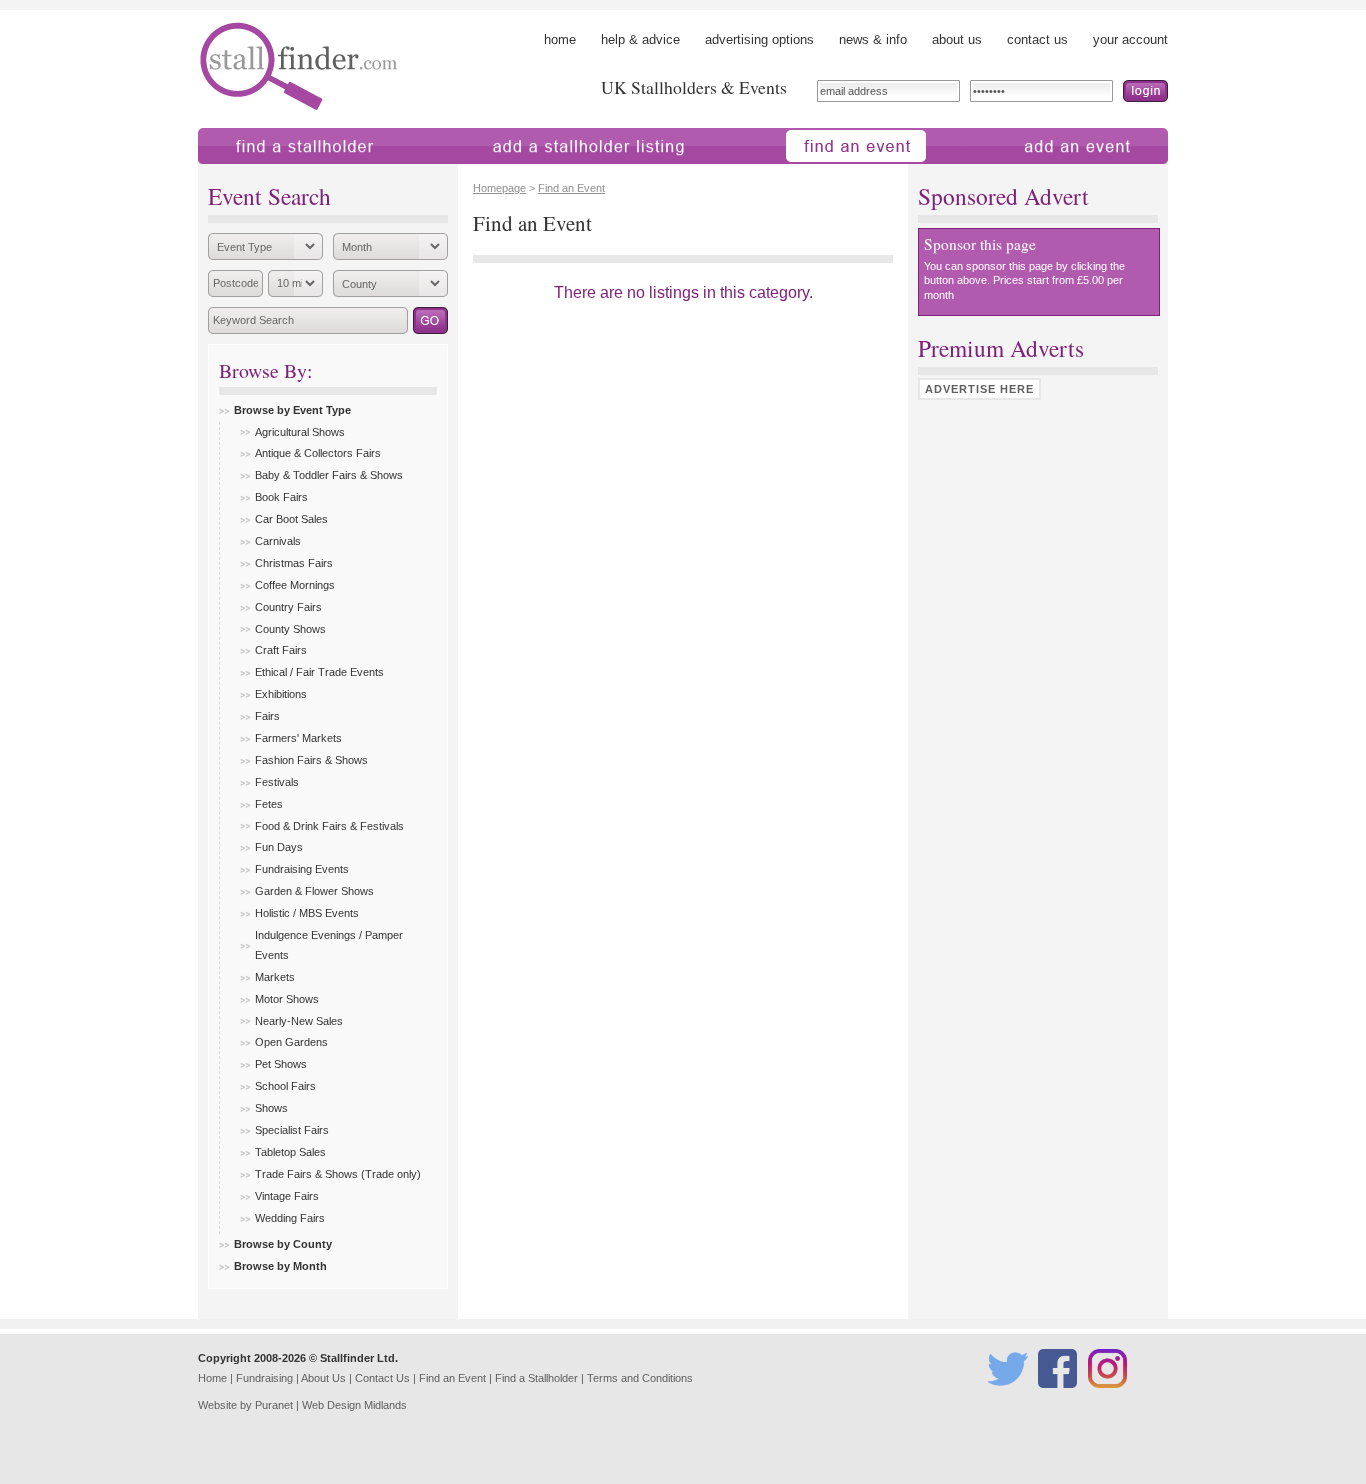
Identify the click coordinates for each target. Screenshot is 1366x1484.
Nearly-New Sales (299, 1021)
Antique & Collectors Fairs (318, 453)
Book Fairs (281, 497)
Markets (275, 977)
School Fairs (285, 1086)
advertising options (759, 39)
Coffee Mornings (295, 585)
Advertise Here (979, 389)
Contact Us (382, 1378)
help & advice (640, 39)
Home (212, 1378)
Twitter (1004, 1397)
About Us (323, 1378)
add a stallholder (486, 173)
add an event (1001, 173)
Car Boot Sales (291, 519)
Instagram (1110, 1397)
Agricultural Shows (300, 432)
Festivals (277, 782)
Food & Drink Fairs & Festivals (329, 826)
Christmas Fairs (294, 563)
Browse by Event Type (292, 410)
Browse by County (283, 1244)
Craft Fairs (281, 650)
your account (1130, 39)
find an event (772, 173)
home (560, 39)
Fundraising (264, 1378)
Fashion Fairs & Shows (311, 760)
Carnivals (278, 541)
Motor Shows (287, 999)
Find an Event (571, 188)
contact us (1037, 39)
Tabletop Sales (290, 1152)
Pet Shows (281, 1064)
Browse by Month (280, 1266)
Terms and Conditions (640, 1378)
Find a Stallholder (536, 1378)
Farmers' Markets (298, 738)
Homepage (499, 188)
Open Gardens (291, 1042)
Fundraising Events (302, 869)
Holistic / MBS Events (307, 913)
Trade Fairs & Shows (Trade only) (338, 1174)
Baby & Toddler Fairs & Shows (329, 475)
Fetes (269, 804)
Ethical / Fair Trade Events (319, 672)
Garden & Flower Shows (314, 891)
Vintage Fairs (287, 1196)
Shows (271, 1108)
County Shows (290, 629)
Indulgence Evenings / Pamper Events (329, 945)
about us (957, 39)
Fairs (267, 716)
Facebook (1060, 1397)
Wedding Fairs (290, 1218)
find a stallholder (245, 173)
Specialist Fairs (292, 1130)
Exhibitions (281, 694)
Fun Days (279, 847)
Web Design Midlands (354, 1405)
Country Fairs (288, 607)
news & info (873, 39)
